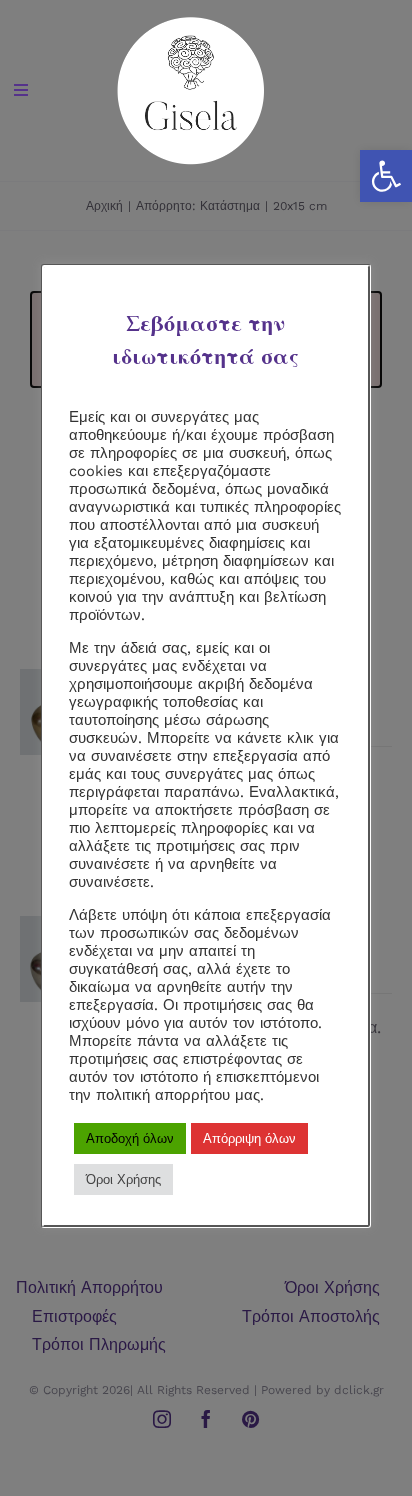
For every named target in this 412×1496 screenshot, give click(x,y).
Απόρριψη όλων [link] (249, 1138)
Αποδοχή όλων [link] (130, 1138)
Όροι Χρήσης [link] (123, 1179)
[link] (191, 23)
